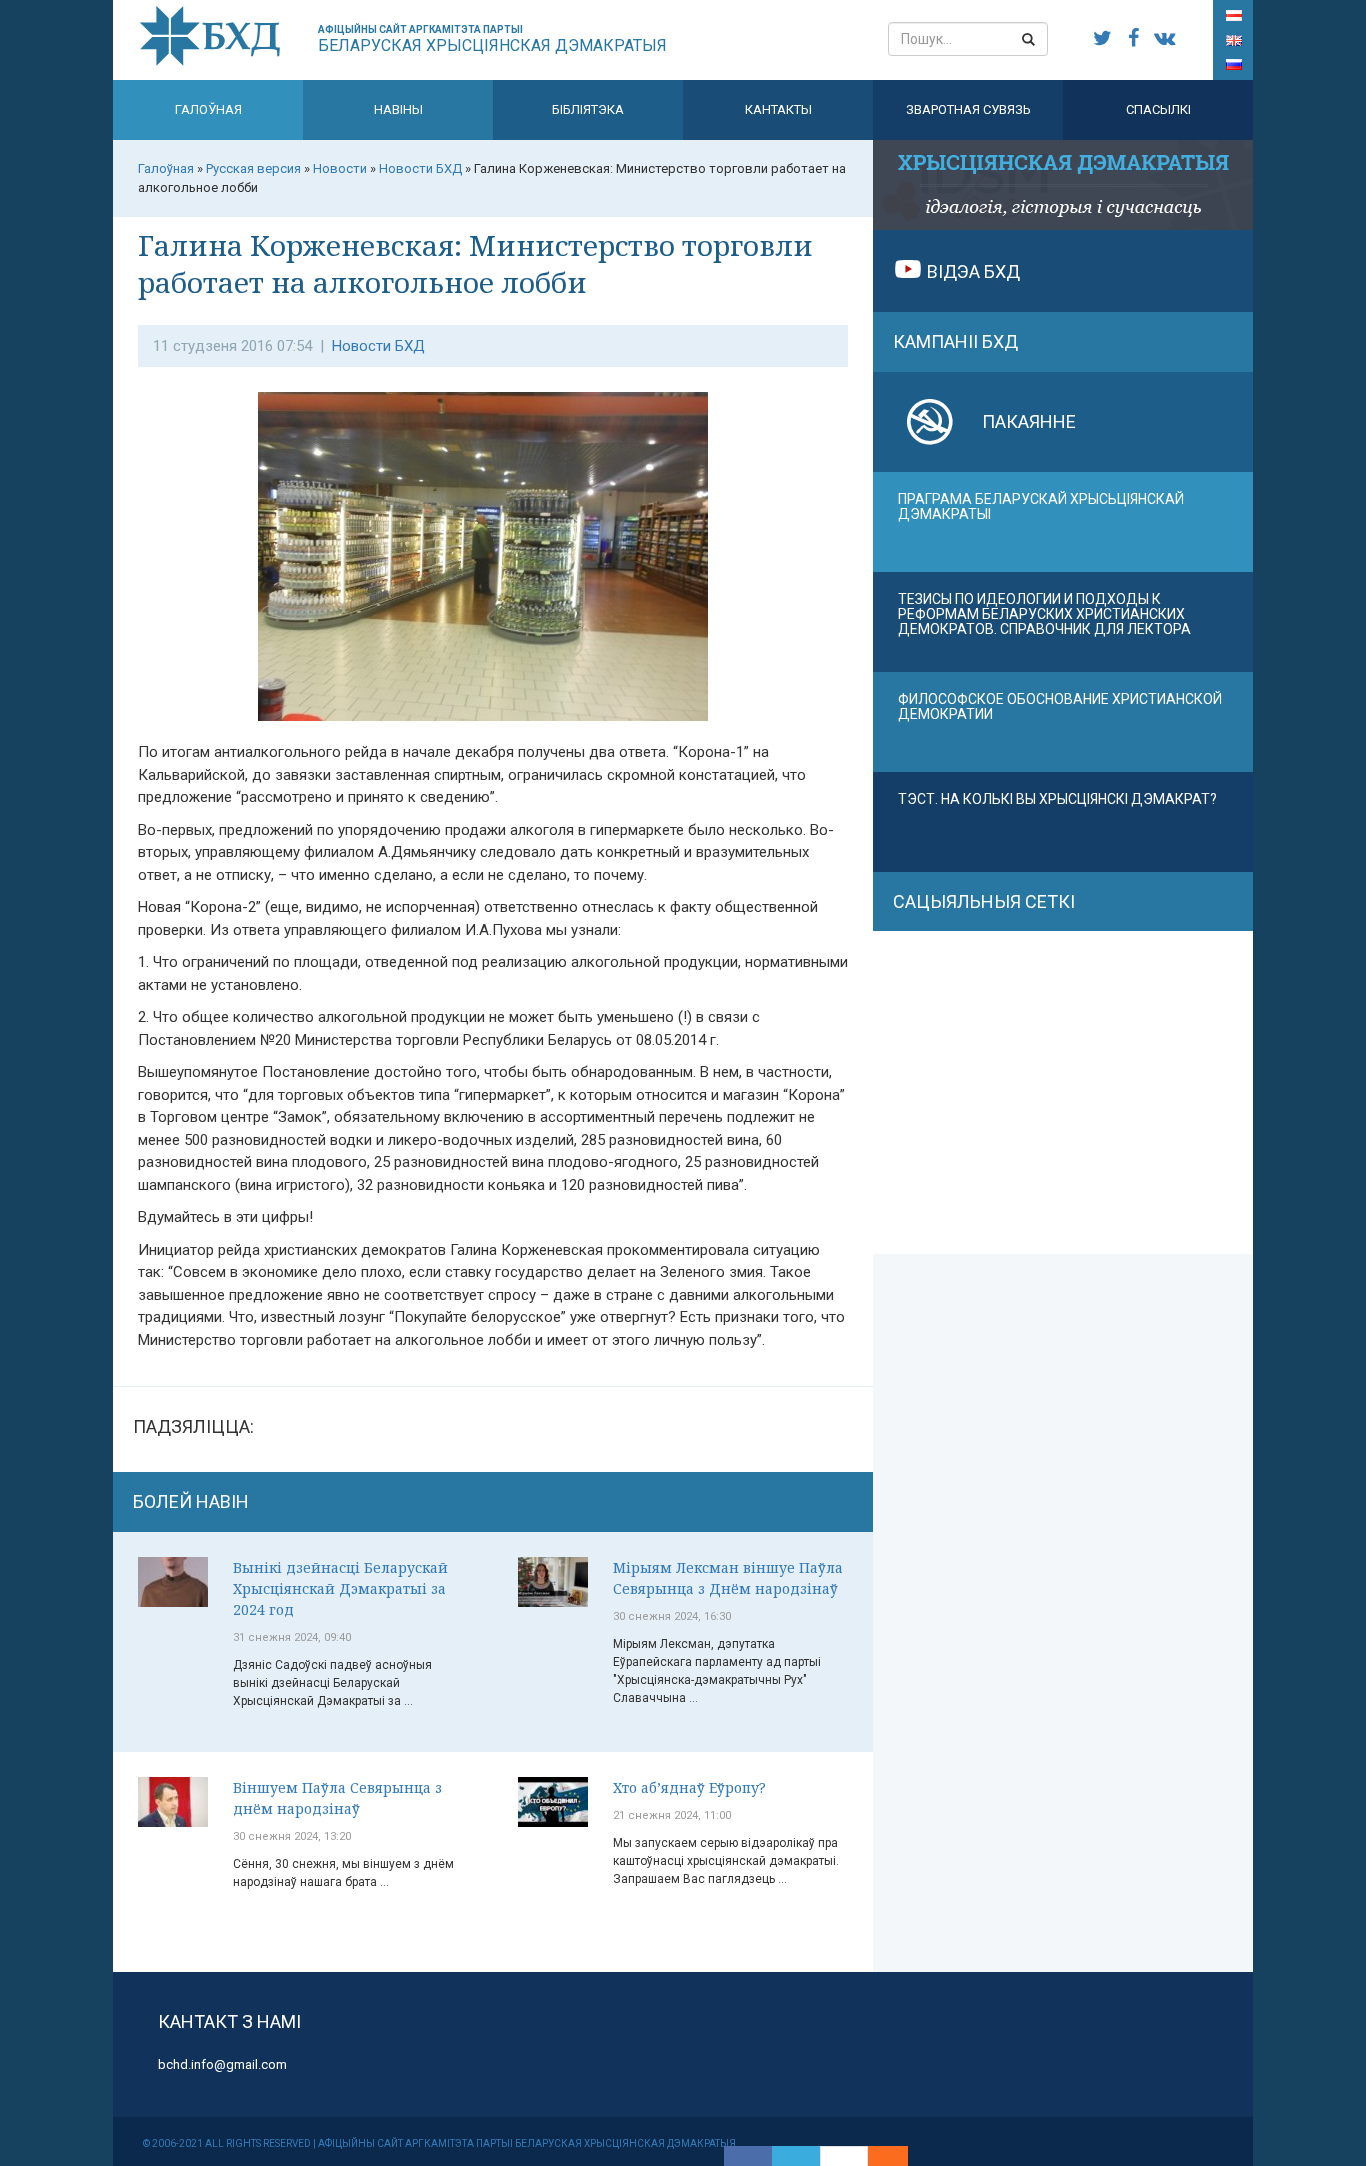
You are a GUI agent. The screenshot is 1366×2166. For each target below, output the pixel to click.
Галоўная (208, 109)
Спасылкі (1158, 109)
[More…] (878, 2156)
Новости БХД (378, 346)
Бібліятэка (588, 109)
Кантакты (778, 109)
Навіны (398, 109)
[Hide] (898, 2156)
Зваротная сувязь (968, 109)
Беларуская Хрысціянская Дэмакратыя (492, 39)
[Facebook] (748, 2156)
